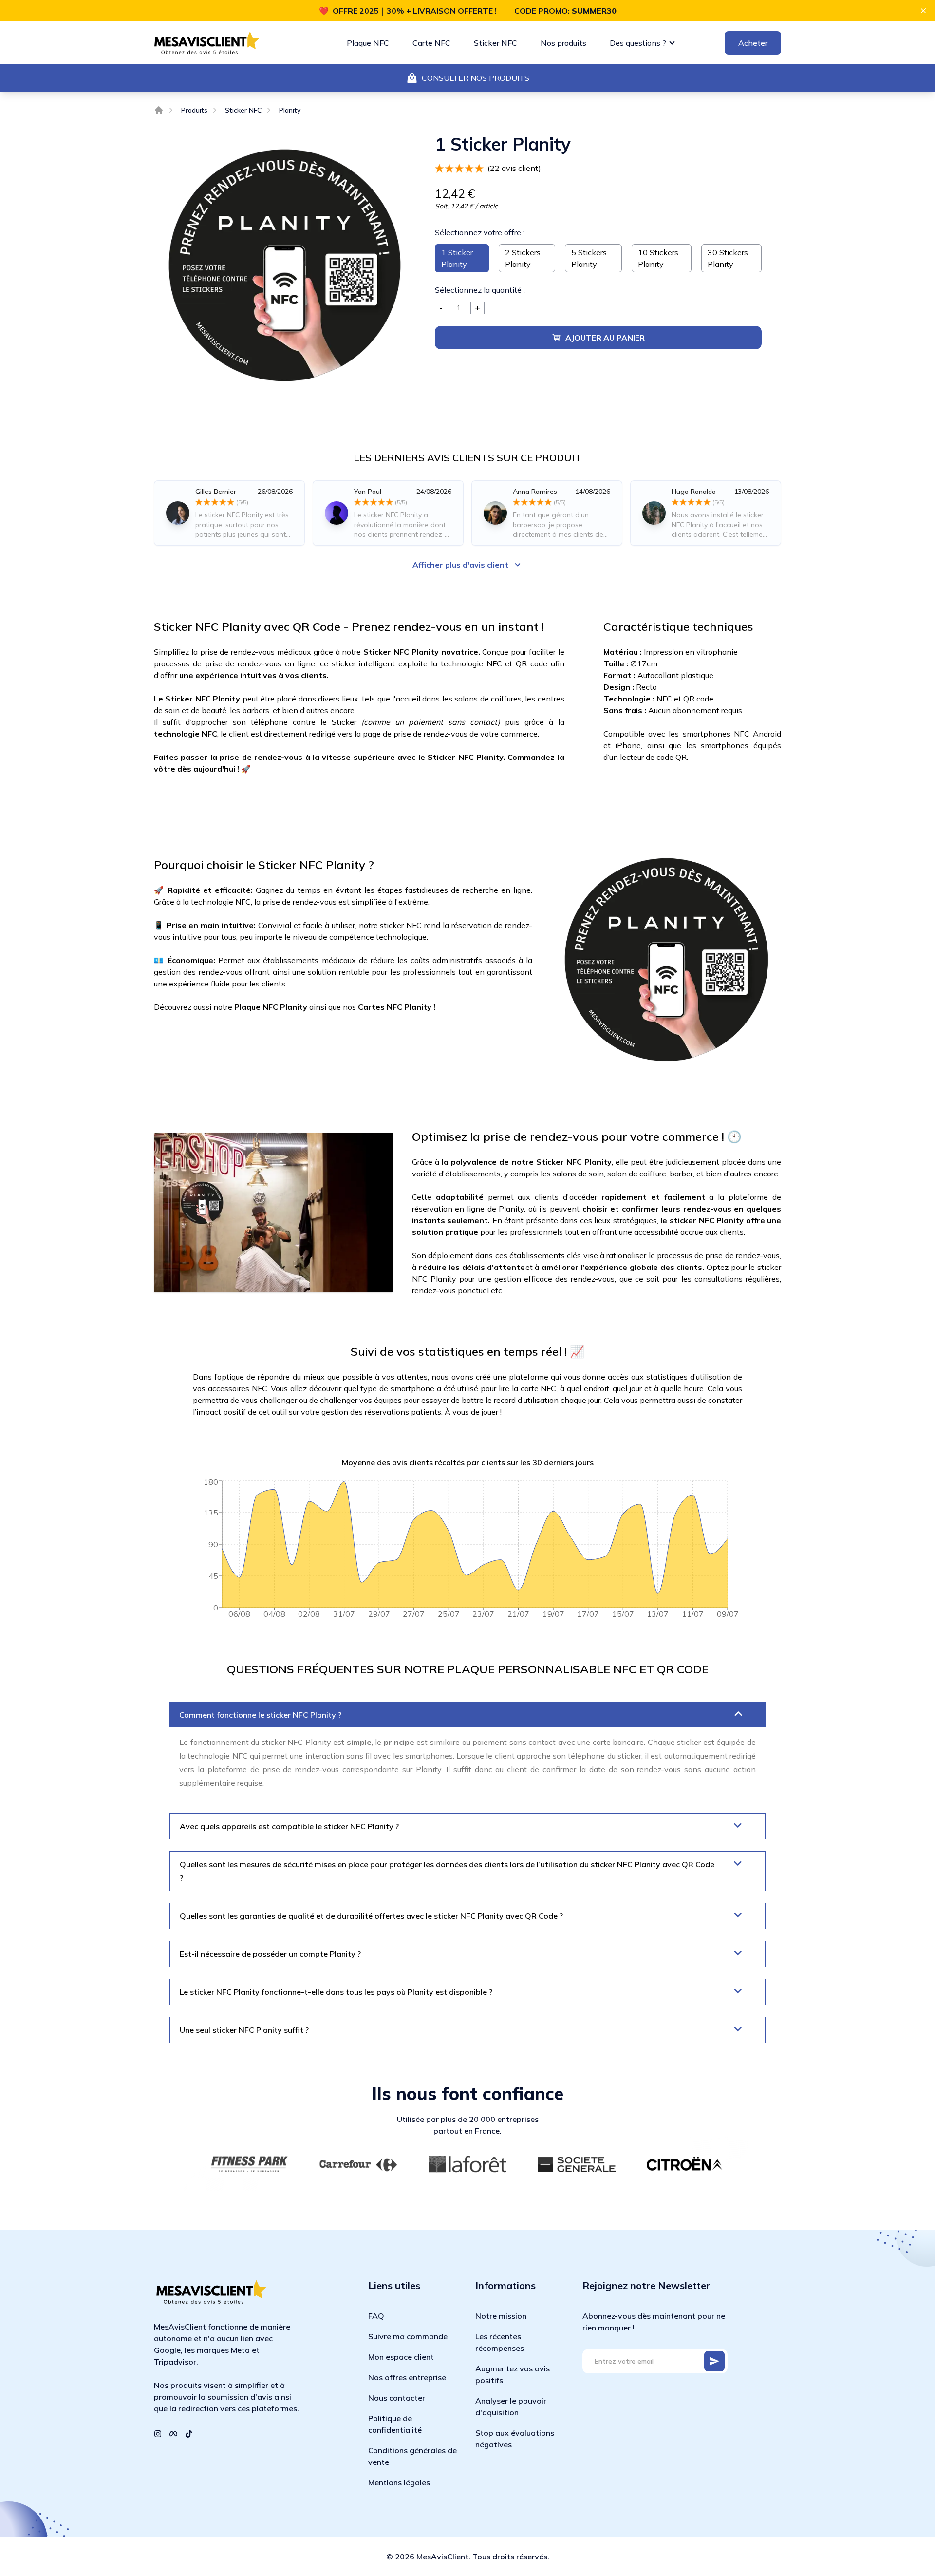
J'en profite (356, 1337)
